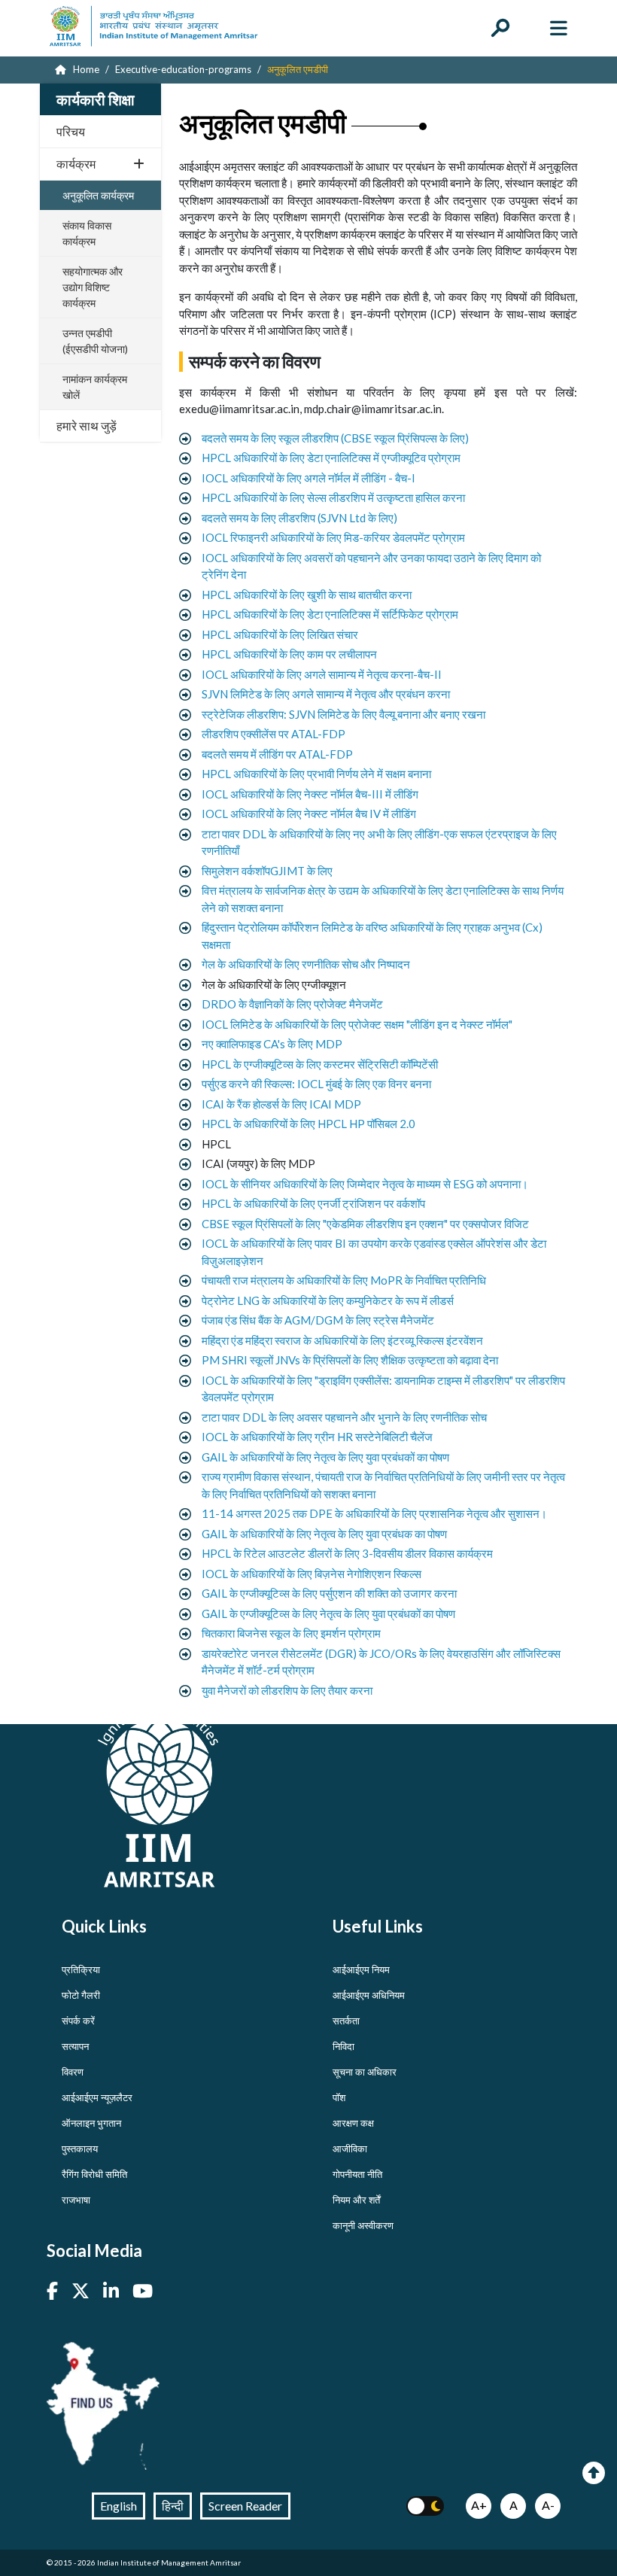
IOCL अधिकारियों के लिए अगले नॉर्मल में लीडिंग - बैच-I (308, 478)
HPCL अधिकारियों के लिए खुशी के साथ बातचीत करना (307, 595)
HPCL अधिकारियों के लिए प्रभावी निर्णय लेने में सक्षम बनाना (316, 774)
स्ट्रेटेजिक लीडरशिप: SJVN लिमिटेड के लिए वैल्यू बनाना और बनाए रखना (343, 714)
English (119, 2506)
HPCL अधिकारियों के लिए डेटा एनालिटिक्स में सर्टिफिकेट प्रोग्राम (330, 614)
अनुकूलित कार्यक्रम (98, 195)
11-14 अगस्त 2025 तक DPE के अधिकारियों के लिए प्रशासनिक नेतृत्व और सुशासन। (374, 1513)
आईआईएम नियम (361, 1969)
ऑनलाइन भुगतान (91, 2123)
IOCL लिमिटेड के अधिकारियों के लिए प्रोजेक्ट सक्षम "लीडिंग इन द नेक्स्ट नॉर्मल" (357, 1024)
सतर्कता (346, 2021)
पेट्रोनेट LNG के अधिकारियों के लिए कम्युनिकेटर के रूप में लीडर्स (328, 1300)
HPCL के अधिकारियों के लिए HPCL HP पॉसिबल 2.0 (308, 1124)
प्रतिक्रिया (81, 1969)
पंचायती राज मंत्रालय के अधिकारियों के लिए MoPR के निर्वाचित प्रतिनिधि (344, 1280)
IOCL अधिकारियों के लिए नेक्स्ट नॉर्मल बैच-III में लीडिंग (310, 794)
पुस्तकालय (80, 2149)
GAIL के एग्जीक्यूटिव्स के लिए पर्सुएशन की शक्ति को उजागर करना (329, 1593)
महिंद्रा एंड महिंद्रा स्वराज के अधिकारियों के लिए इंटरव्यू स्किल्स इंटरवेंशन (342, 1340)
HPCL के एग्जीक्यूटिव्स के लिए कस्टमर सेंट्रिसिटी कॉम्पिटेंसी (320, 1064)
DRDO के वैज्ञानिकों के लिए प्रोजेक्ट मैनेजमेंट (292, 1004)
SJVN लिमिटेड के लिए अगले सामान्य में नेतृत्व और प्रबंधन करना (326, 694)
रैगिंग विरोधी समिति (94, 2174)
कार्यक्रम (76, 164)
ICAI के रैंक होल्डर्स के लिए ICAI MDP (281, 1104)
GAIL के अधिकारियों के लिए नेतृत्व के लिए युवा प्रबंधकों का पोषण (325, 1457)
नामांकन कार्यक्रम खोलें (95, 387)
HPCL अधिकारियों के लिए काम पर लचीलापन (289, 654)
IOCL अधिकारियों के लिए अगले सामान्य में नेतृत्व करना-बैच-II (322, 674)
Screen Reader (245, 2506)
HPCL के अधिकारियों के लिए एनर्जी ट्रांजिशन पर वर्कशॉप (313, 1203)
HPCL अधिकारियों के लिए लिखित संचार (280, 634)
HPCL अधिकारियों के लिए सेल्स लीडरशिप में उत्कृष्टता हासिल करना (333, 497)
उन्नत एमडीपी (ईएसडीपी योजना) (95, 341)
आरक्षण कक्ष (353, 2123)
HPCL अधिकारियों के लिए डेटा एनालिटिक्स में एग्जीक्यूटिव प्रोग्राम (331, 458)
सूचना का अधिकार (365, 2072)
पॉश (339, 2097)
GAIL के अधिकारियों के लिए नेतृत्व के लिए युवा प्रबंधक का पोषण (324, 1534)
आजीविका (350, 2149)
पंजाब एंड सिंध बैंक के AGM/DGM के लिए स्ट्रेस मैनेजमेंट (318, 1320)
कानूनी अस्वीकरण (363, 2225)
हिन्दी (173, 2506)
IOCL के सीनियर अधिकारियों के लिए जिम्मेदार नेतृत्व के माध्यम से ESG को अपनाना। (365, 1184)
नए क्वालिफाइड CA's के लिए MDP (272, 1044)
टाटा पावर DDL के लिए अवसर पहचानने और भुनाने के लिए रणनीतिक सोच (344, 1417)
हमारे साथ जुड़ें (87, 426)
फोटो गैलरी (81, 1995)
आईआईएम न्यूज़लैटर (97, 2097)
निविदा (343, 2046)
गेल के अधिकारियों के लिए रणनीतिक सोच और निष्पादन (306, 964)
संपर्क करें (78, 2021)
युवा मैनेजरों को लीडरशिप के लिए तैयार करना (287, 1690)
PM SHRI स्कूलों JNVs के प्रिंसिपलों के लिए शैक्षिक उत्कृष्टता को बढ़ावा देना (350, 1360)
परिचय (71, 131)
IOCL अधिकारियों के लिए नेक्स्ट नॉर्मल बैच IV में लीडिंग (309, 814)
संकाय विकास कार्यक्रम (87, 233)
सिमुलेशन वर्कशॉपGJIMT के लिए (267, 871)
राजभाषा (76, 2200)
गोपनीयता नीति (357, 2174)
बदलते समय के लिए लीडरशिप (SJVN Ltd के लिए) (299, 518)
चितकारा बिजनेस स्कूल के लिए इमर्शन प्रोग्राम (291, 1633)
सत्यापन (75, 2046)
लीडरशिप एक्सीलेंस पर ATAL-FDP (274, 734)
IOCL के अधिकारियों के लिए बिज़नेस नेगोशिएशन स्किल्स (312, 1574)
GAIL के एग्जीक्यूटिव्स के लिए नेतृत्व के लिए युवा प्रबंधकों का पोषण (328, 1613)
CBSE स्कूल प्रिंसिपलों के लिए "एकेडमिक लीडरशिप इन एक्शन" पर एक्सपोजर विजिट (365, 1224)
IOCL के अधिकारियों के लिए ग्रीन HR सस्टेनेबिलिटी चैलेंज (317, 1437)
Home (85, 69)
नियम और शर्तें (356, 2200)
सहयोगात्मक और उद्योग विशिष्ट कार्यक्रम (93, 287)
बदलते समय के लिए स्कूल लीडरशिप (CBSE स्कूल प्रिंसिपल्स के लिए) (335, 438)
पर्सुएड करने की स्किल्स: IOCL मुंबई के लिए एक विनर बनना (316, 1084)
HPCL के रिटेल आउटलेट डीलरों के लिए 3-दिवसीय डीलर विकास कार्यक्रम (347, 1553)
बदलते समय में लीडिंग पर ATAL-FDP (277, 754)
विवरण (73, 2072)
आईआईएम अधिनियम (369, 1995)
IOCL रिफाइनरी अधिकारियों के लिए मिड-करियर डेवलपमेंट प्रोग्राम (333, 537)
